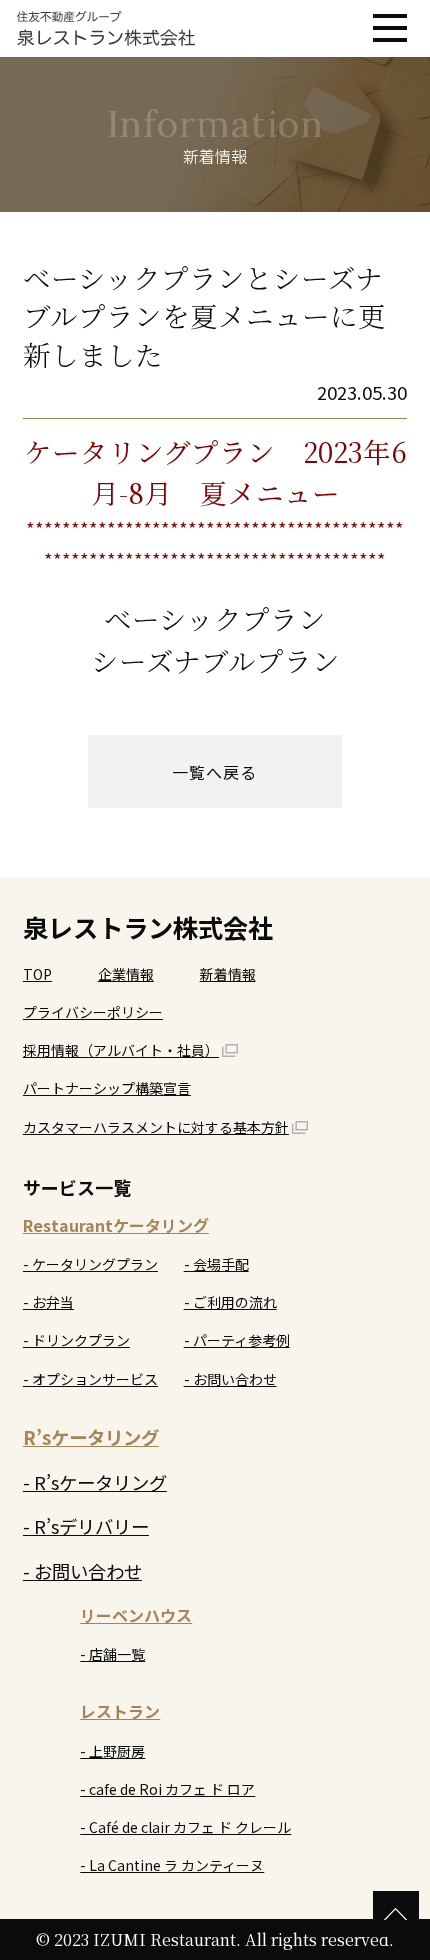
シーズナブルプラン (215, 660)
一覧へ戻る (214, 772)
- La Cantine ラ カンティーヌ (172, 1865)
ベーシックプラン (215, 618)
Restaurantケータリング (116, 1225)
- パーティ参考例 (237, 1340)
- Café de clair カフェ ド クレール (185, 1827)
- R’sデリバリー (86, 1526)
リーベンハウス (136, 1615)
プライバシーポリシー (93, 1012)
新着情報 (228, 974)
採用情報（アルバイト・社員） (121, 1050)
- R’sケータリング (95, 1482)
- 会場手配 (216, 1264)
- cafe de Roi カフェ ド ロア (167, 1789)
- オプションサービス (90, 1379)
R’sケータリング (91, 1437)
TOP (37, 974)
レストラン (120, 1711)
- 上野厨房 (112, 1751)
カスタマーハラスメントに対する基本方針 (156, 1127)
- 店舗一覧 (112, 1654)
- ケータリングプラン (90, 1264)
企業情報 (126, 974)
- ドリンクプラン (76, 1340)
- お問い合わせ (230, 1379)
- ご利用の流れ (230, 1302)
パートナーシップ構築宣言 (107, 1088)
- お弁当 (48, 1302)
